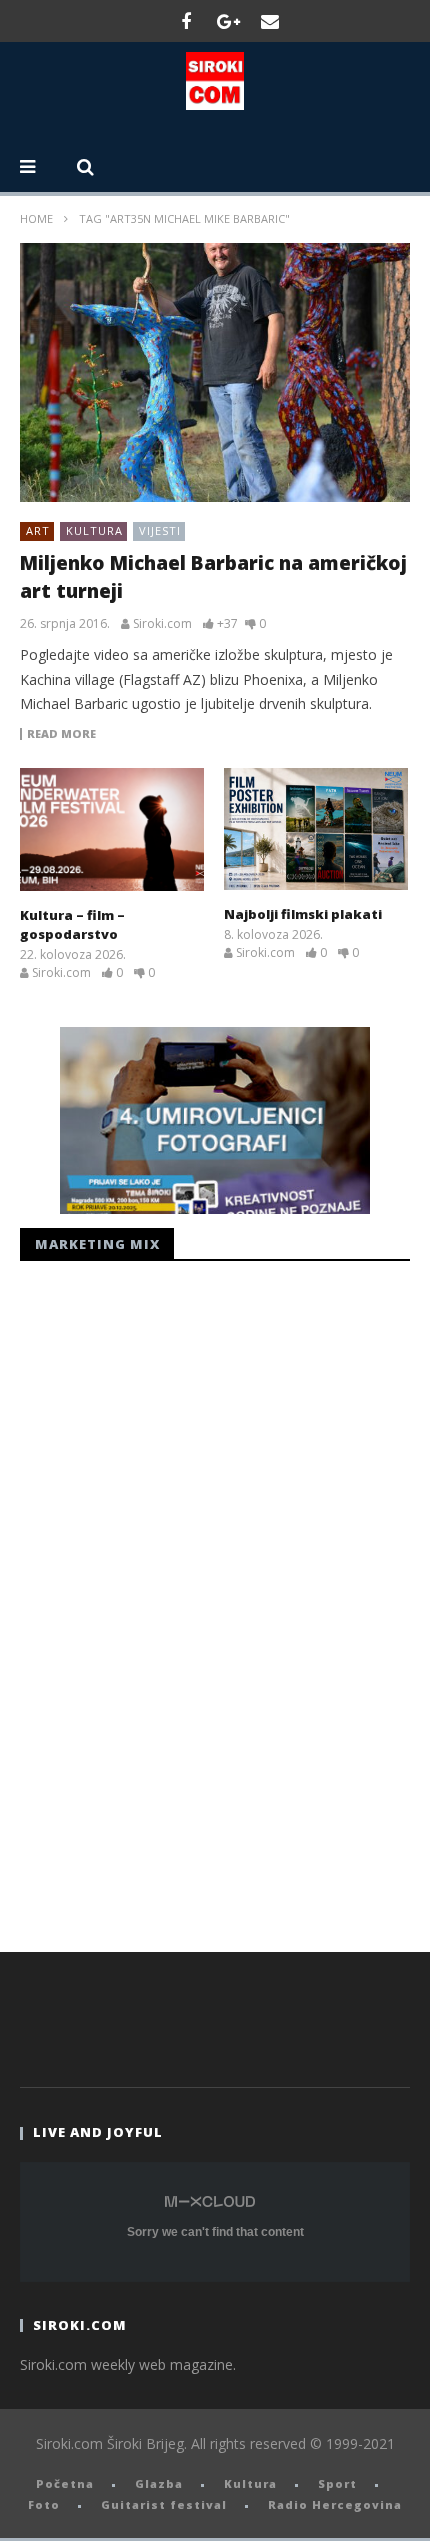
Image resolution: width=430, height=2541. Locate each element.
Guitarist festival (164, 2504)
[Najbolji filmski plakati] (316, 829)
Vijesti (160, 530)
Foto (44, 2504)
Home (36, 218)
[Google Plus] (228, 21)
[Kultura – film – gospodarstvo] (112, 829)
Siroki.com (162, 624)
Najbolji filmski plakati (303, 914)
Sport (337, 2483)
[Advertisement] (170, 1601)
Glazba (159, 2483)
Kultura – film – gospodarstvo (72, 925)
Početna (65, 2483)
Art (38, 530)
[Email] (270, 21)
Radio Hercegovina (335, 2504)
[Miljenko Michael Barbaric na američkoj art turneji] (215, 373)
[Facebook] (186, 21)
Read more (61, 734)
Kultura (94, 530)
